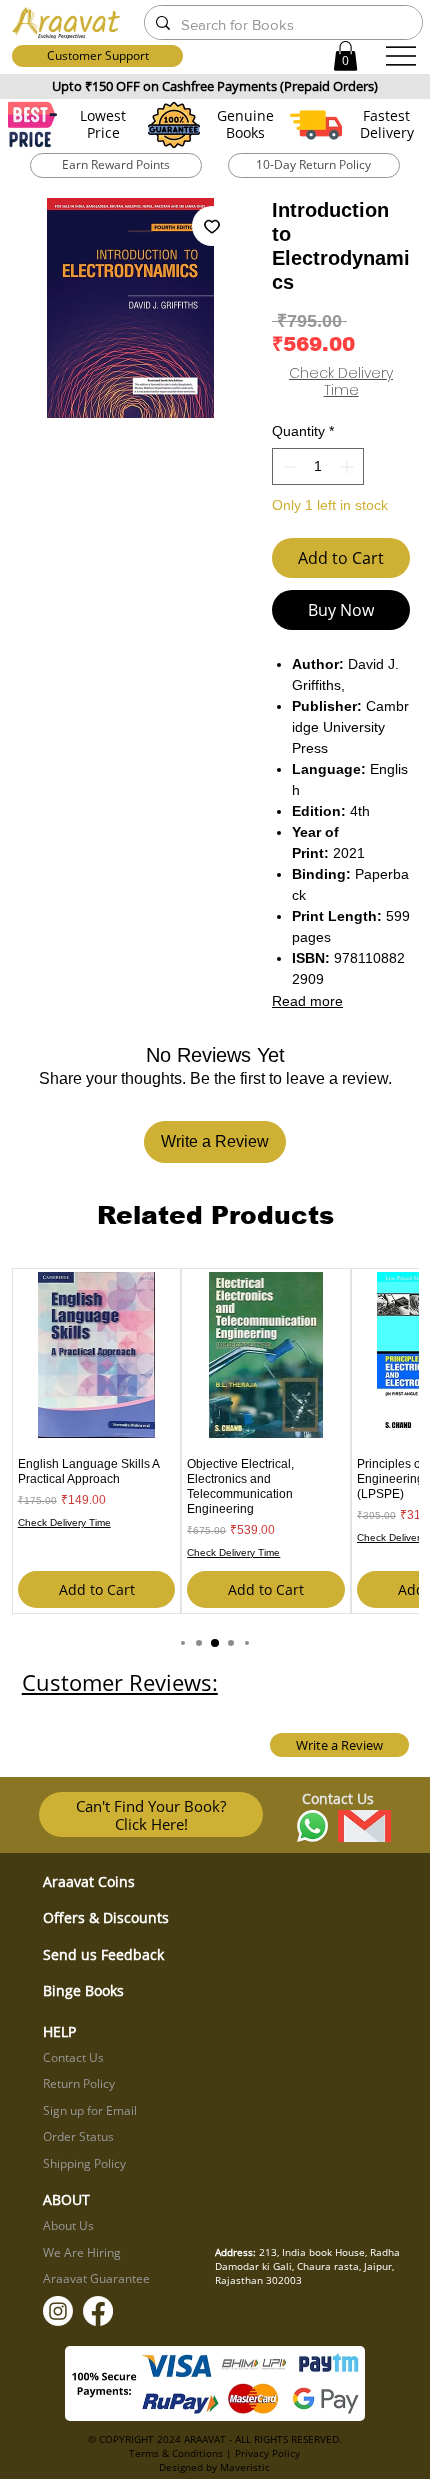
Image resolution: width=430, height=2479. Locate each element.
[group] (215, 1441)
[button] (345, 56)
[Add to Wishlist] (212, 226)
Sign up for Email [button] (90, 2110)
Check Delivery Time (341, 382)
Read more (307, 1001)
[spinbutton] (318, 466)
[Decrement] (287, 466)
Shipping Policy (84, 2163)
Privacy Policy (267, 2453)
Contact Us (73, 2057)
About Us (68, 2225)
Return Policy (79, 2083)
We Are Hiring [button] (82, 2252)
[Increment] (348, 466)
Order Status (78, 2136)
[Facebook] (98, 2311)
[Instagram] (58, 2311)
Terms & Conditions (176, 2453)
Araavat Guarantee (96, 2278)
